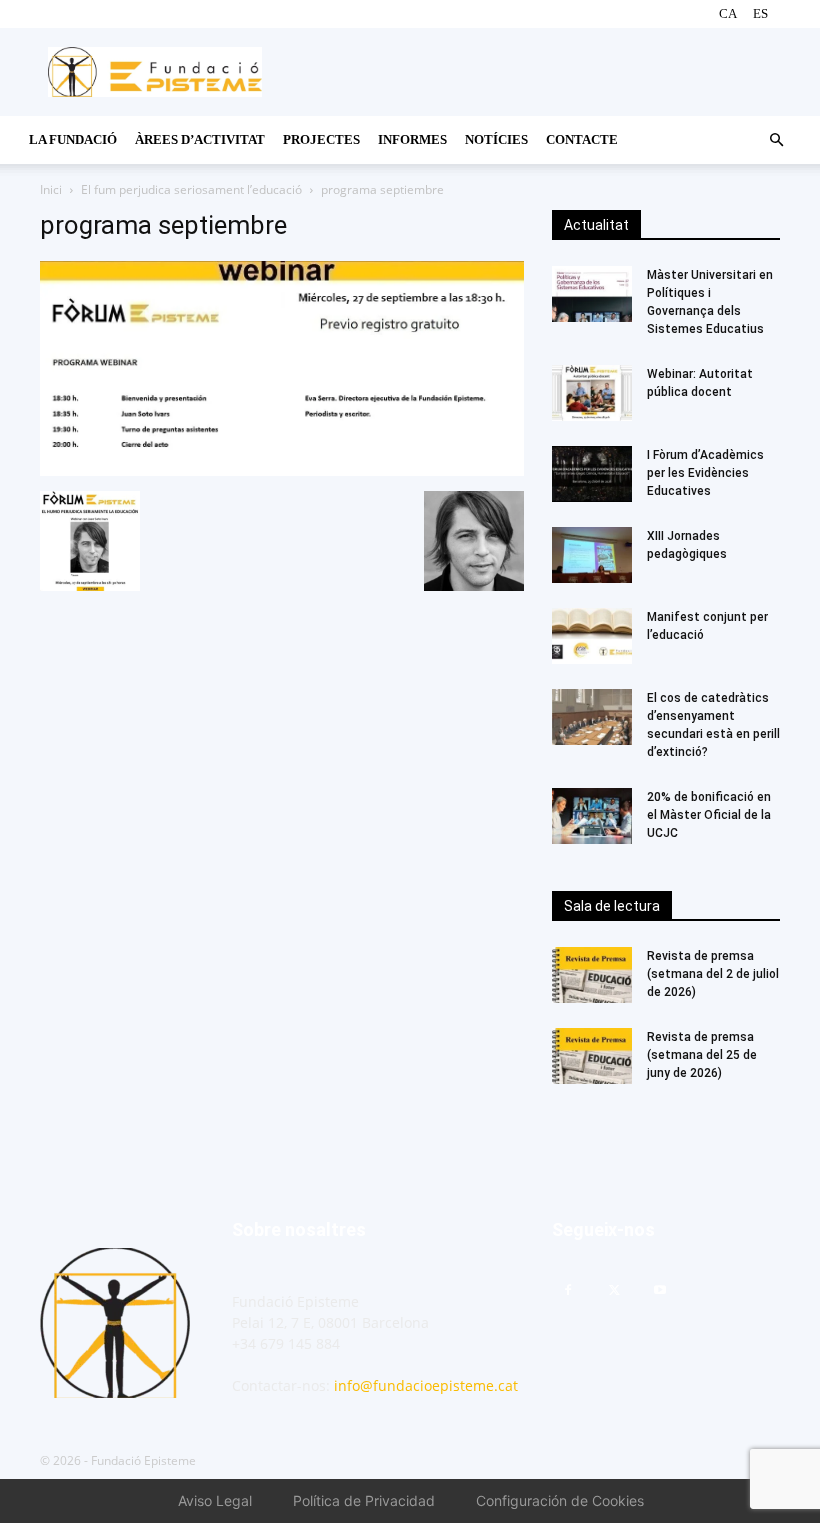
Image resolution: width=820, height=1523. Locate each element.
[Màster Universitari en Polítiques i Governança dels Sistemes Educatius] (592, 294)
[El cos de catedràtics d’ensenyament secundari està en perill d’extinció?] (592, 717)
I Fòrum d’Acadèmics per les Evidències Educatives (707, 473)
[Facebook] (568, 1291)
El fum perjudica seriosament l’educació (191, 189)
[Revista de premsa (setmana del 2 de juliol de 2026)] (592, 975)
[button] (776, 140)
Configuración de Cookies (560, 1500)
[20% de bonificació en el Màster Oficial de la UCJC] (592, 816)
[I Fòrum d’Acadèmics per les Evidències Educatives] (592, 474)
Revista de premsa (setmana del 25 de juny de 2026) (702, 1055)
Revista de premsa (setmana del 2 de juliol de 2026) (713, 974)
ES (760, 13)
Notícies (496, 139)
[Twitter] (614, 1291)
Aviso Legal (215, 1500)
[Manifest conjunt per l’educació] (592, 636)
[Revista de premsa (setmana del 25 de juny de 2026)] (592, 1056)
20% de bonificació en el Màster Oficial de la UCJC (709, 815)
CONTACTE (582, 139)
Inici (51, 189)
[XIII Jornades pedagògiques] (592, 555)
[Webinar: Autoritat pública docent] (592, 393)
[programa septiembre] (282, 470)
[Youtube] (660, 1291)
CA (728, 13)
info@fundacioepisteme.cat (426, 1385)
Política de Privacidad (364, 1500)
